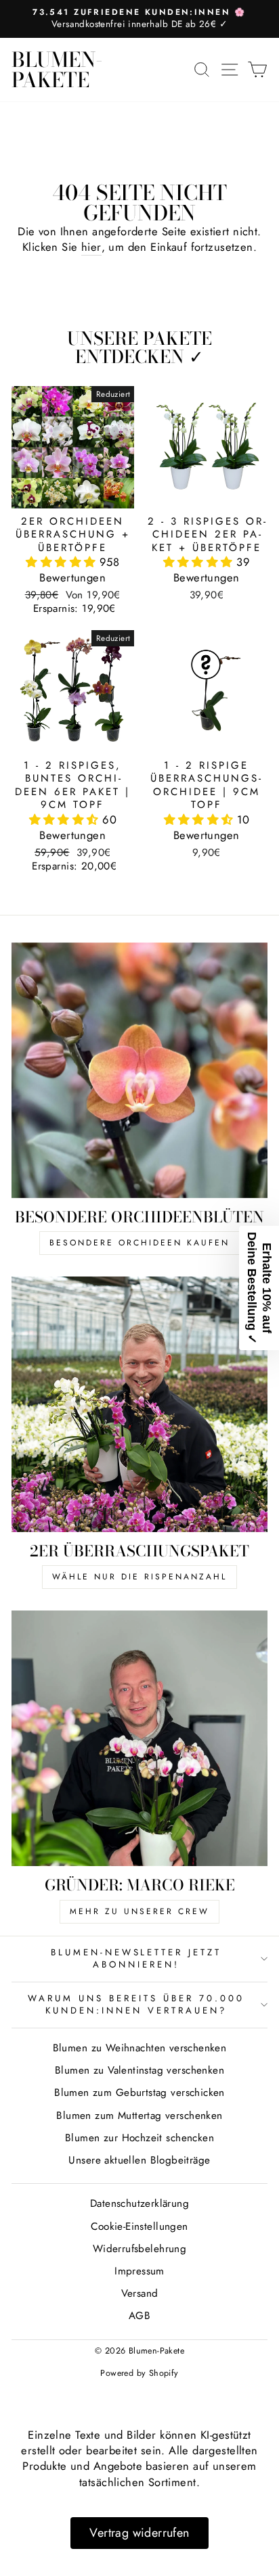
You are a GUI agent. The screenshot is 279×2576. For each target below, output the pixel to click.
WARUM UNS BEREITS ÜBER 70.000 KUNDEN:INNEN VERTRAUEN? (136, 2005)
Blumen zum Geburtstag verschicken (139, 2093)
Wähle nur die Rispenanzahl (139, 1577)
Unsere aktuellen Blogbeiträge (139, 2160)
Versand (140, 2293)
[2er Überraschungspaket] (139, 1404)
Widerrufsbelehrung (139, 2249)
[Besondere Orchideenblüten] (139, 1070)
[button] (63, 562)
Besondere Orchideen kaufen (139, 1243)
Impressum (139, 2271)
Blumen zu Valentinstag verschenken (139, 2070)
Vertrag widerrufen (139, 2533)
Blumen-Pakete (57, 70)
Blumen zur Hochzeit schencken (139, 2138)
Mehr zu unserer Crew (139, 1911)
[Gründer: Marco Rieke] (139, 1738)
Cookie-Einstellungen (139, 2226)
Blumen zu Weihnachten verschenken (140, 2048)
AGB (139, 2316)
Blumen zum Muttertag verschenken (139, 2116)
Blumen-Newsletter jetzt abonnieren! (136, 1959)
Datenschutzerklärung (139, 2203)
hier (91, 247)
